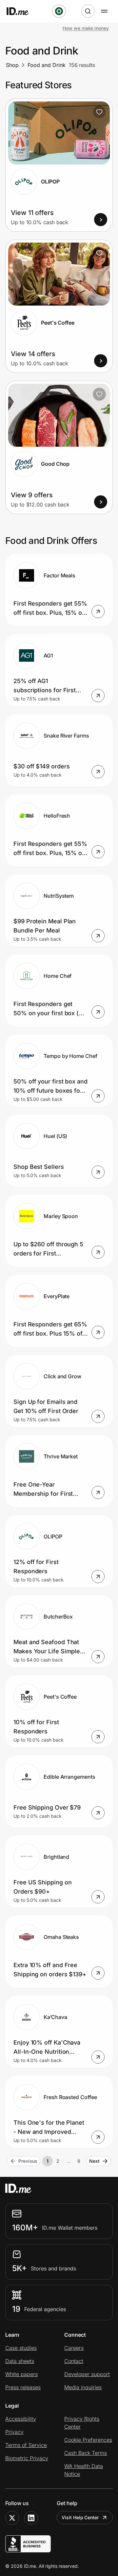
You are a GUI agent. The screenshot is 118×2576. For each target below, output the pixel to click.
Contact (74, 2361)
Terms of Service (26, 2445)
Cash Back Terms (86, 2453)
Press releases (23, 2387)
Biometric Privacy (27, 2458)
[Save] (99, 112)
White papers (21, 2374)
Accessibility (21, 2419)
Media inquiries (83, 2387)
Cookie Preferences (88, 2440)
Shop (12, 65)
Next (94, 2161)
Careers (74, 2348)
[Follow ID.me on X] (12, 2518)
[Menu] (104, 11)
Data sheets (20, 2361)
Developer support (87, 2374)
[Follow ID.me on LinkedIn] (31, 2518)
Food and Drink (47, 65)
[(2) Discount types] (59, 11)
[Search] (88, 11)
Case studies (21, 2348)
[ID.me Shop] (22, 11)
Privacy (14, 2432)
